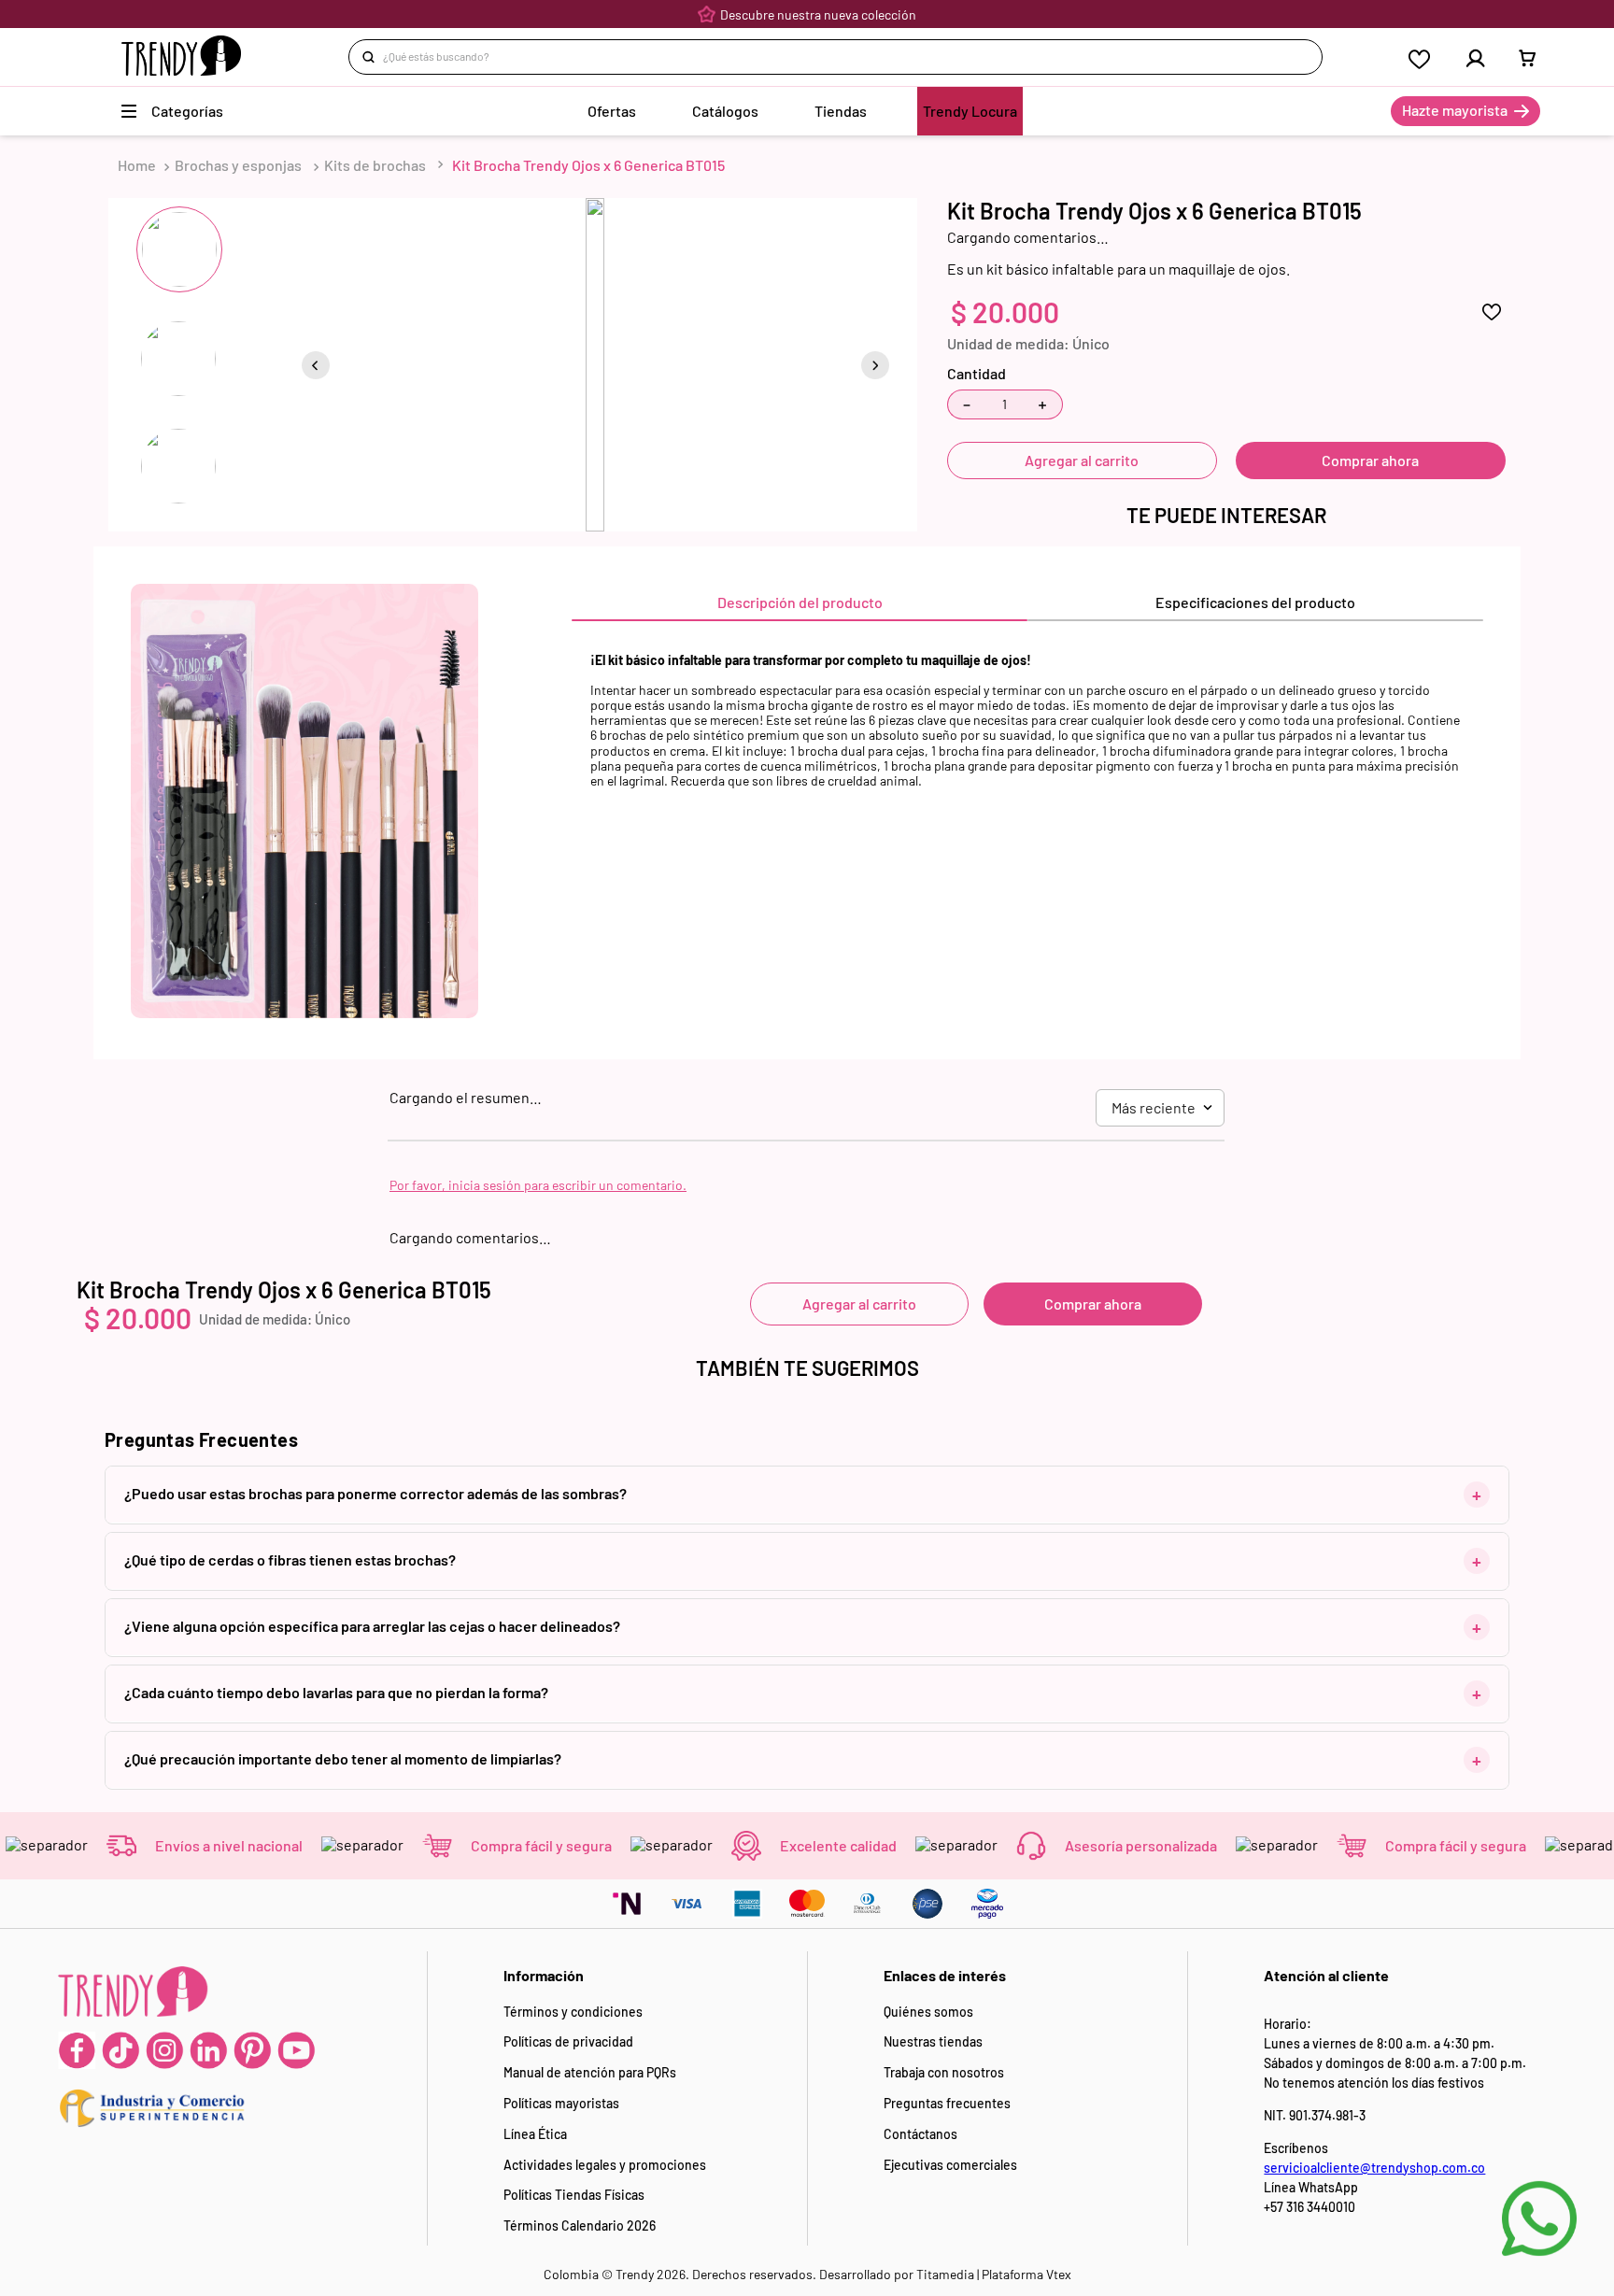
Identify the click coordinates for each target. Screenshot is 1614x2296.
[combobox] (835, 57)
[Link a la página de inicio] (137, 165)
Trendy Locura (970, 111)
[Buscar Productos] (372, 57)
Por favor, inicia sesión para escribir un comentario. (538, 1185)
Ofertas (612, 111)
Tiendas (841, 111)
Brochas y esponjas (238, 165)
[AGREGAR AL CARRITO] (1371, 461)
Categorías (187, 111)
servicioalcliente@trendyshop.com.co (1374, 2168)
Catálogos (725, 111)
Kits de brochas (375, 165)
